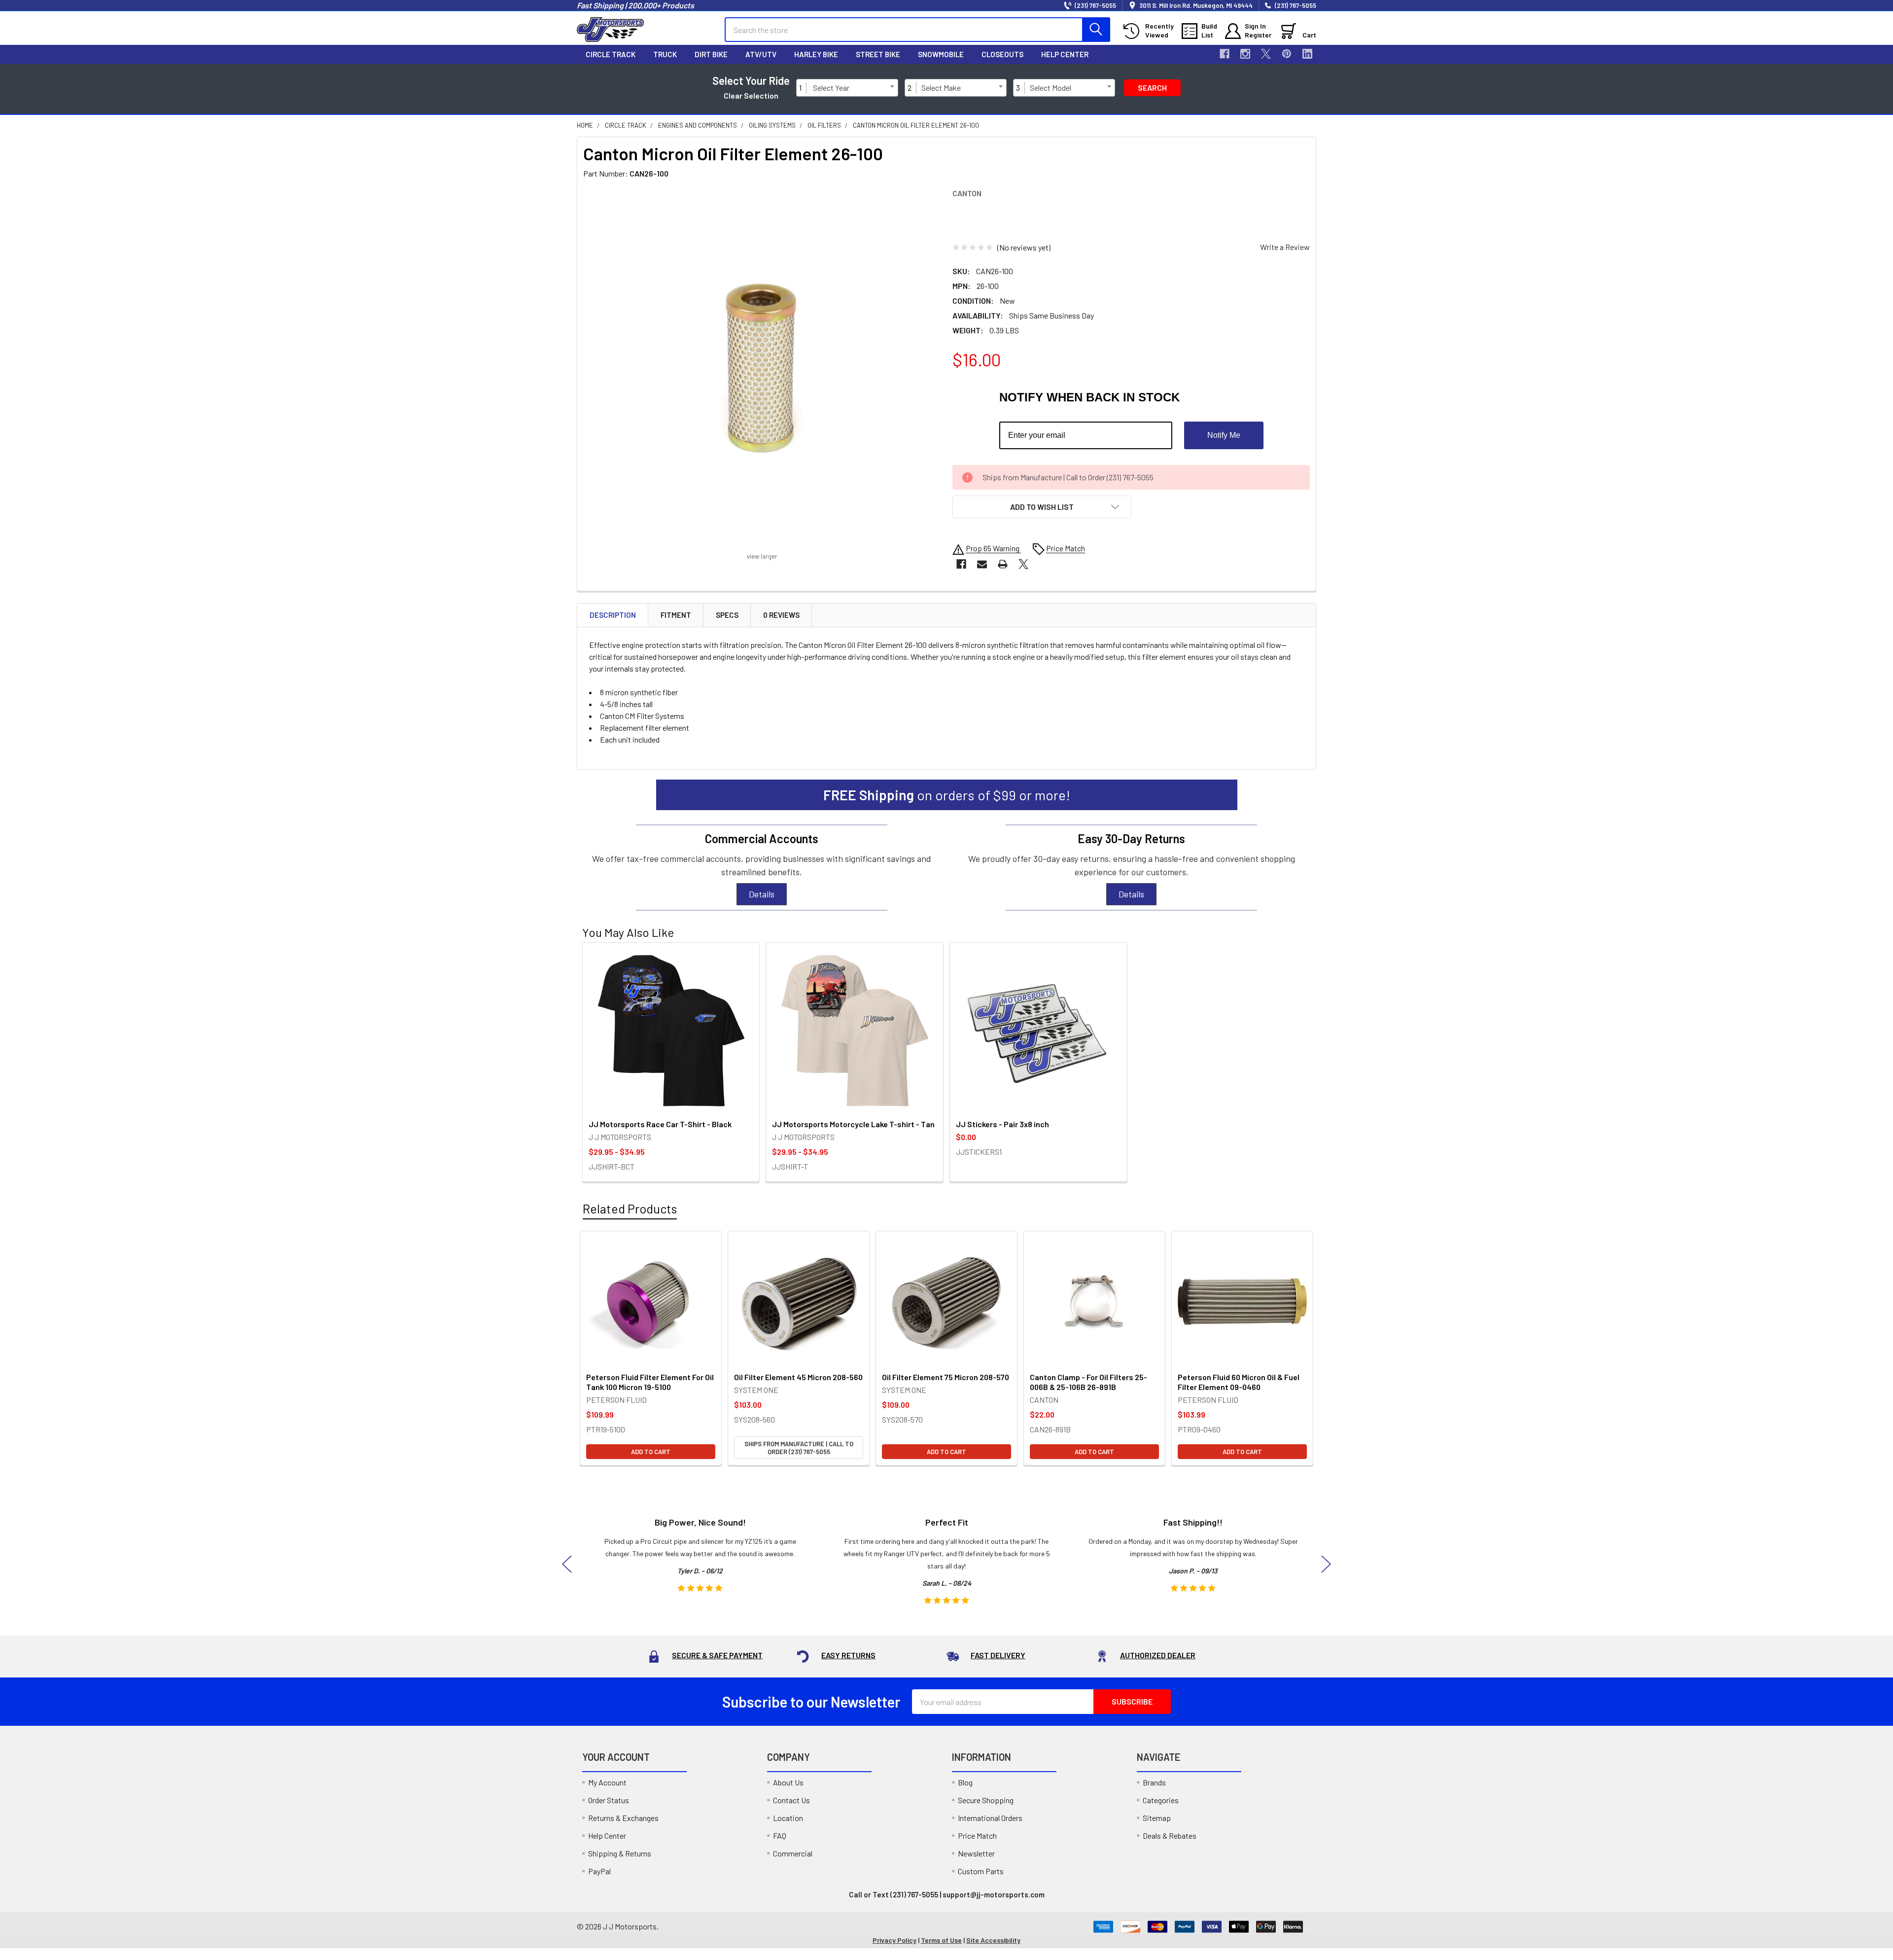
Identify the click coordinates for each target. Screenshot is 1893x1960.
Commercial (793, 1853)
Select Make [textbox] (941, 88)
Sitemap (1157, 1818)
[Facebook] (1225, 54)
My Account (607, 1782)
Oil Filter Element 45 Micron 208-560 (798, 1377)
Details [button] (762, 894)
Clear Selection (751, 95)
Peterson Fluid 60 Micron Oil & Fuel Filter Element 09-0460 (1239, 1382)
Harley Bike (816, 54)
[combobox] (853, 88)
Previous (567, 1564)
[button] (1042, 507)
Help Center (1065, 54)
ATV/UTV (761, 54)
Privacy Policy (894, 1940)
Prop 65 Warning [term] (993, 548)
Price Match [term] (1066, 548)
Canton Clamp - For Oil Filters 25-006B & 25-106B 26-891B (1088, 1382)
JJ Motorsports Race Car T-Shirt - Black (660, 1124)
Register (1258, 35)
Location (788, 1818)
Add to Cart (651, 1452)
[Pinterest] (1287, 54)
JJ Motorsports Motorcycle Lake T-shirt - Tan (853, 1124)
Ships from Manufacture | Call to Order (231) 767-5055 (799, 1448)
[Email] (982, 564)
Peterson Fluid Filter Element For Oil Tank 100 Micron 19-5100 (650, 1382)
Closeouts (1002, 54)
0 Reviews (781, 615)
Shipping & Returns (620, 1853)
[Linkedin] (1307, 54)
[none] (762, 367)
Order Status (609, 1800)
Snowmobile (941, 54)
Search (1152, 88)
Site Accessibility (993, 1940)
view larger (762, 556)
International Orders (990, 1818)
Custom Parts (981, 1871)
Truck (665, 54)
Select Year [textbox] (831, 88)
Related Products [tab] (630, 1209)
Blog (965, 1782)
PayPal (599, 1871)
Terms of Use (941, 1940)
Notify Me (1224, 435)
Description (613, 615)
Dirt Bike (711, 54)
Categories (1161, 1800)
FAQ (780, 1835)
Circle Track (611, 54)
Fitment (676, 615)
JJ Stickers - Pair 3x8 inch (1002, 1124)
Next (1326, 1564)
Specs (727, 615)
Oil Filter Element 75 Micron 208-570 (946, 1377)
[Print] (1003, 564)
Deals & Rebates (1170, 1835)
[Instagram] (1245, 54)
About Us (788, 1782)
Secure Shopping (986, 1800)
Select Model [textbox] (1051, 88)
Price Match (977, 1835)
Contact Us (791, 1800)
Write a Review (1285, 247)
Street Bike (878, 54)
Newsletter (976, 1853)
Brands (1154, 1782)
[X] (1266, 54)
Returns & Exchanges (623, 1818)
